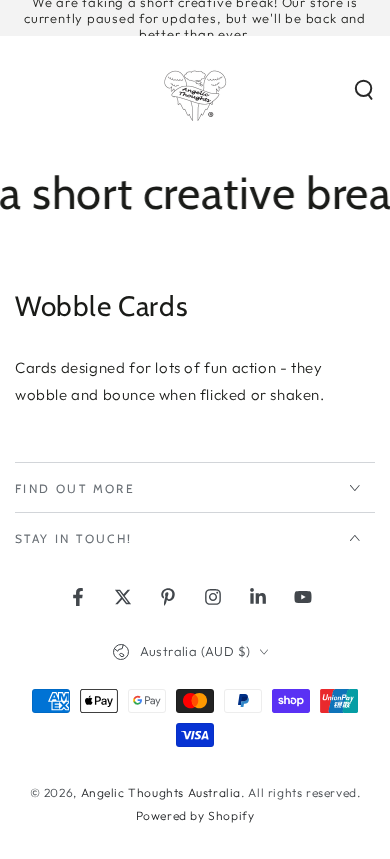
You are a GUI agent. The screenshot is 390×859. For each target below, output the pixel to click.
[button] (364, 90)
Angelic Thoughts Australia (161, 792)
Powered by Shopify (195, 815)
